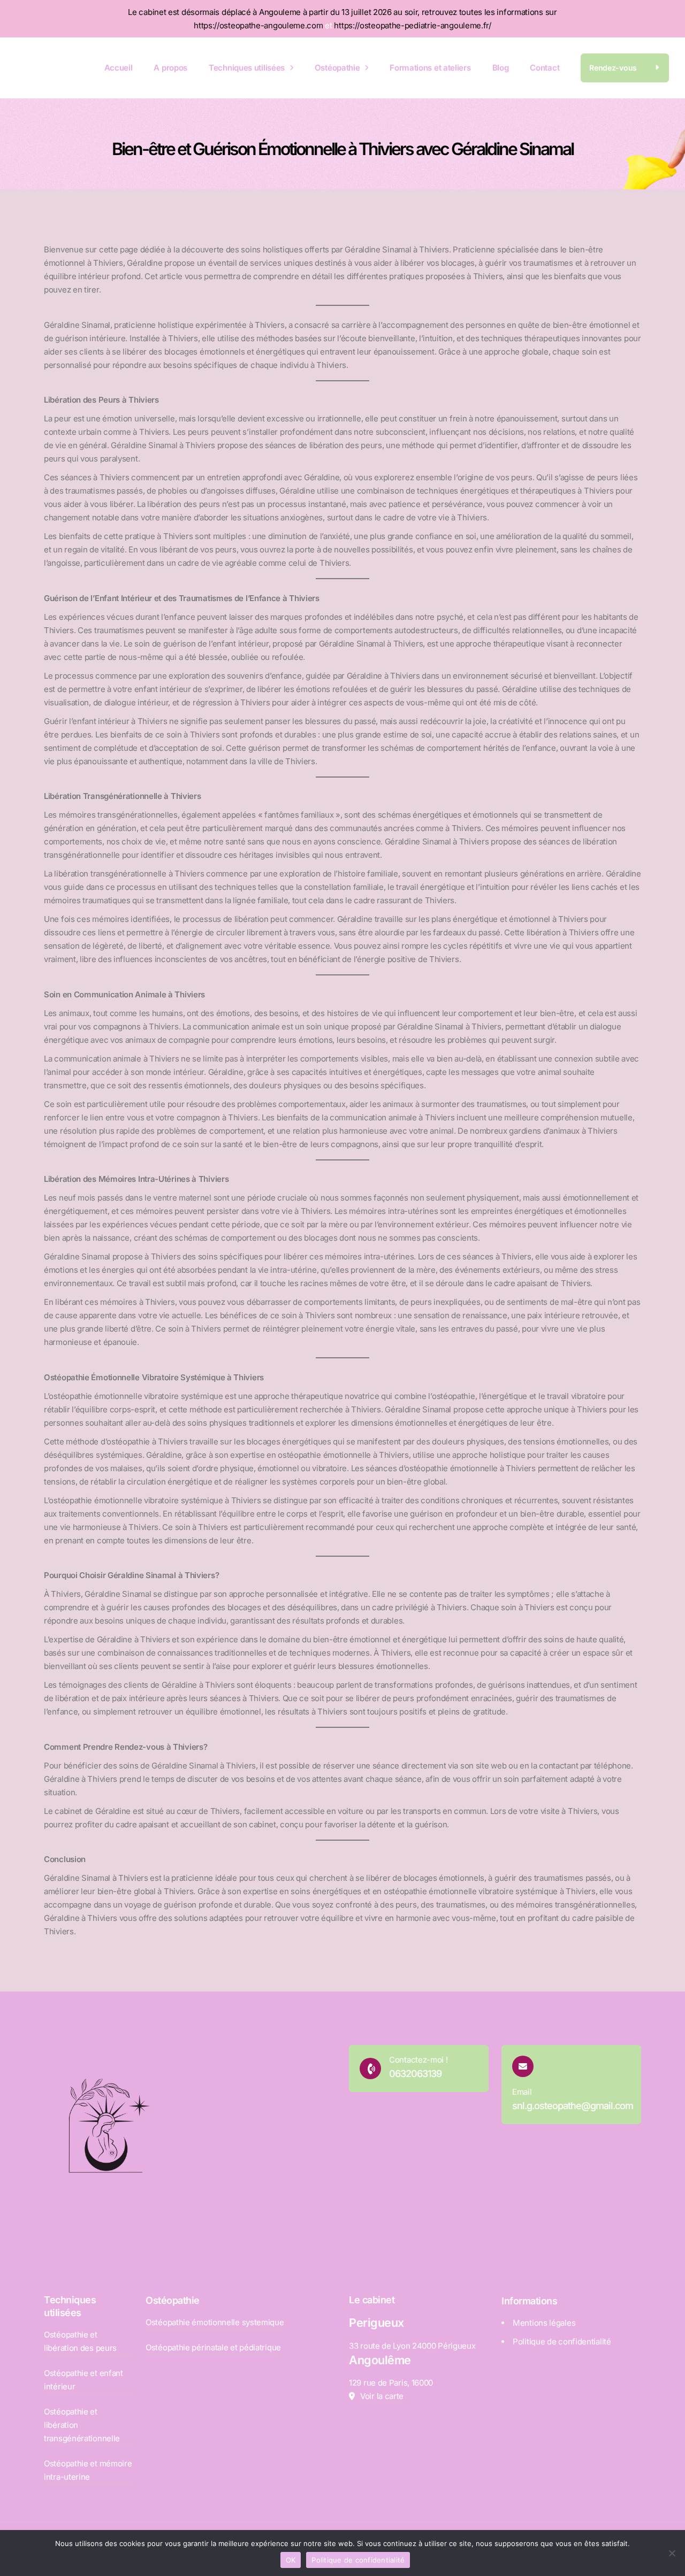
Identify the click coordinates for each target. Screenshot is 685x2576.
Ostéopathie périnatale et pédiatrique (213, 2347)
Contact (545, 68)
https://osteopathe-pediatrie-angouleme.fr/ (412, 25)
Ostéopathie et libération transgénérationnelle (82, 2425)
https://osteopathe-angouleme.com (258, 25)
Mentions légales (544, 2323)
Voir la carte (382, 2396)
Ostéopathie (337, 68)
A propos (170, 68)
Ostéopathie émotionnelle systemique (215, 2322)
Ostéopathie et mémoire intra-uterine (88, 2470)
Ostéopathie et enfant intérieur (83, 2380)
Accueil (119, 68)
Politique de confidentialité (562, 2342)
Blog (501, 68)
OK (291, 2560)
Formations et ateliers (430, 68)
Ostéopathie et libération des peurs (80, 2341)
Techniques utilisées (247, 68)
